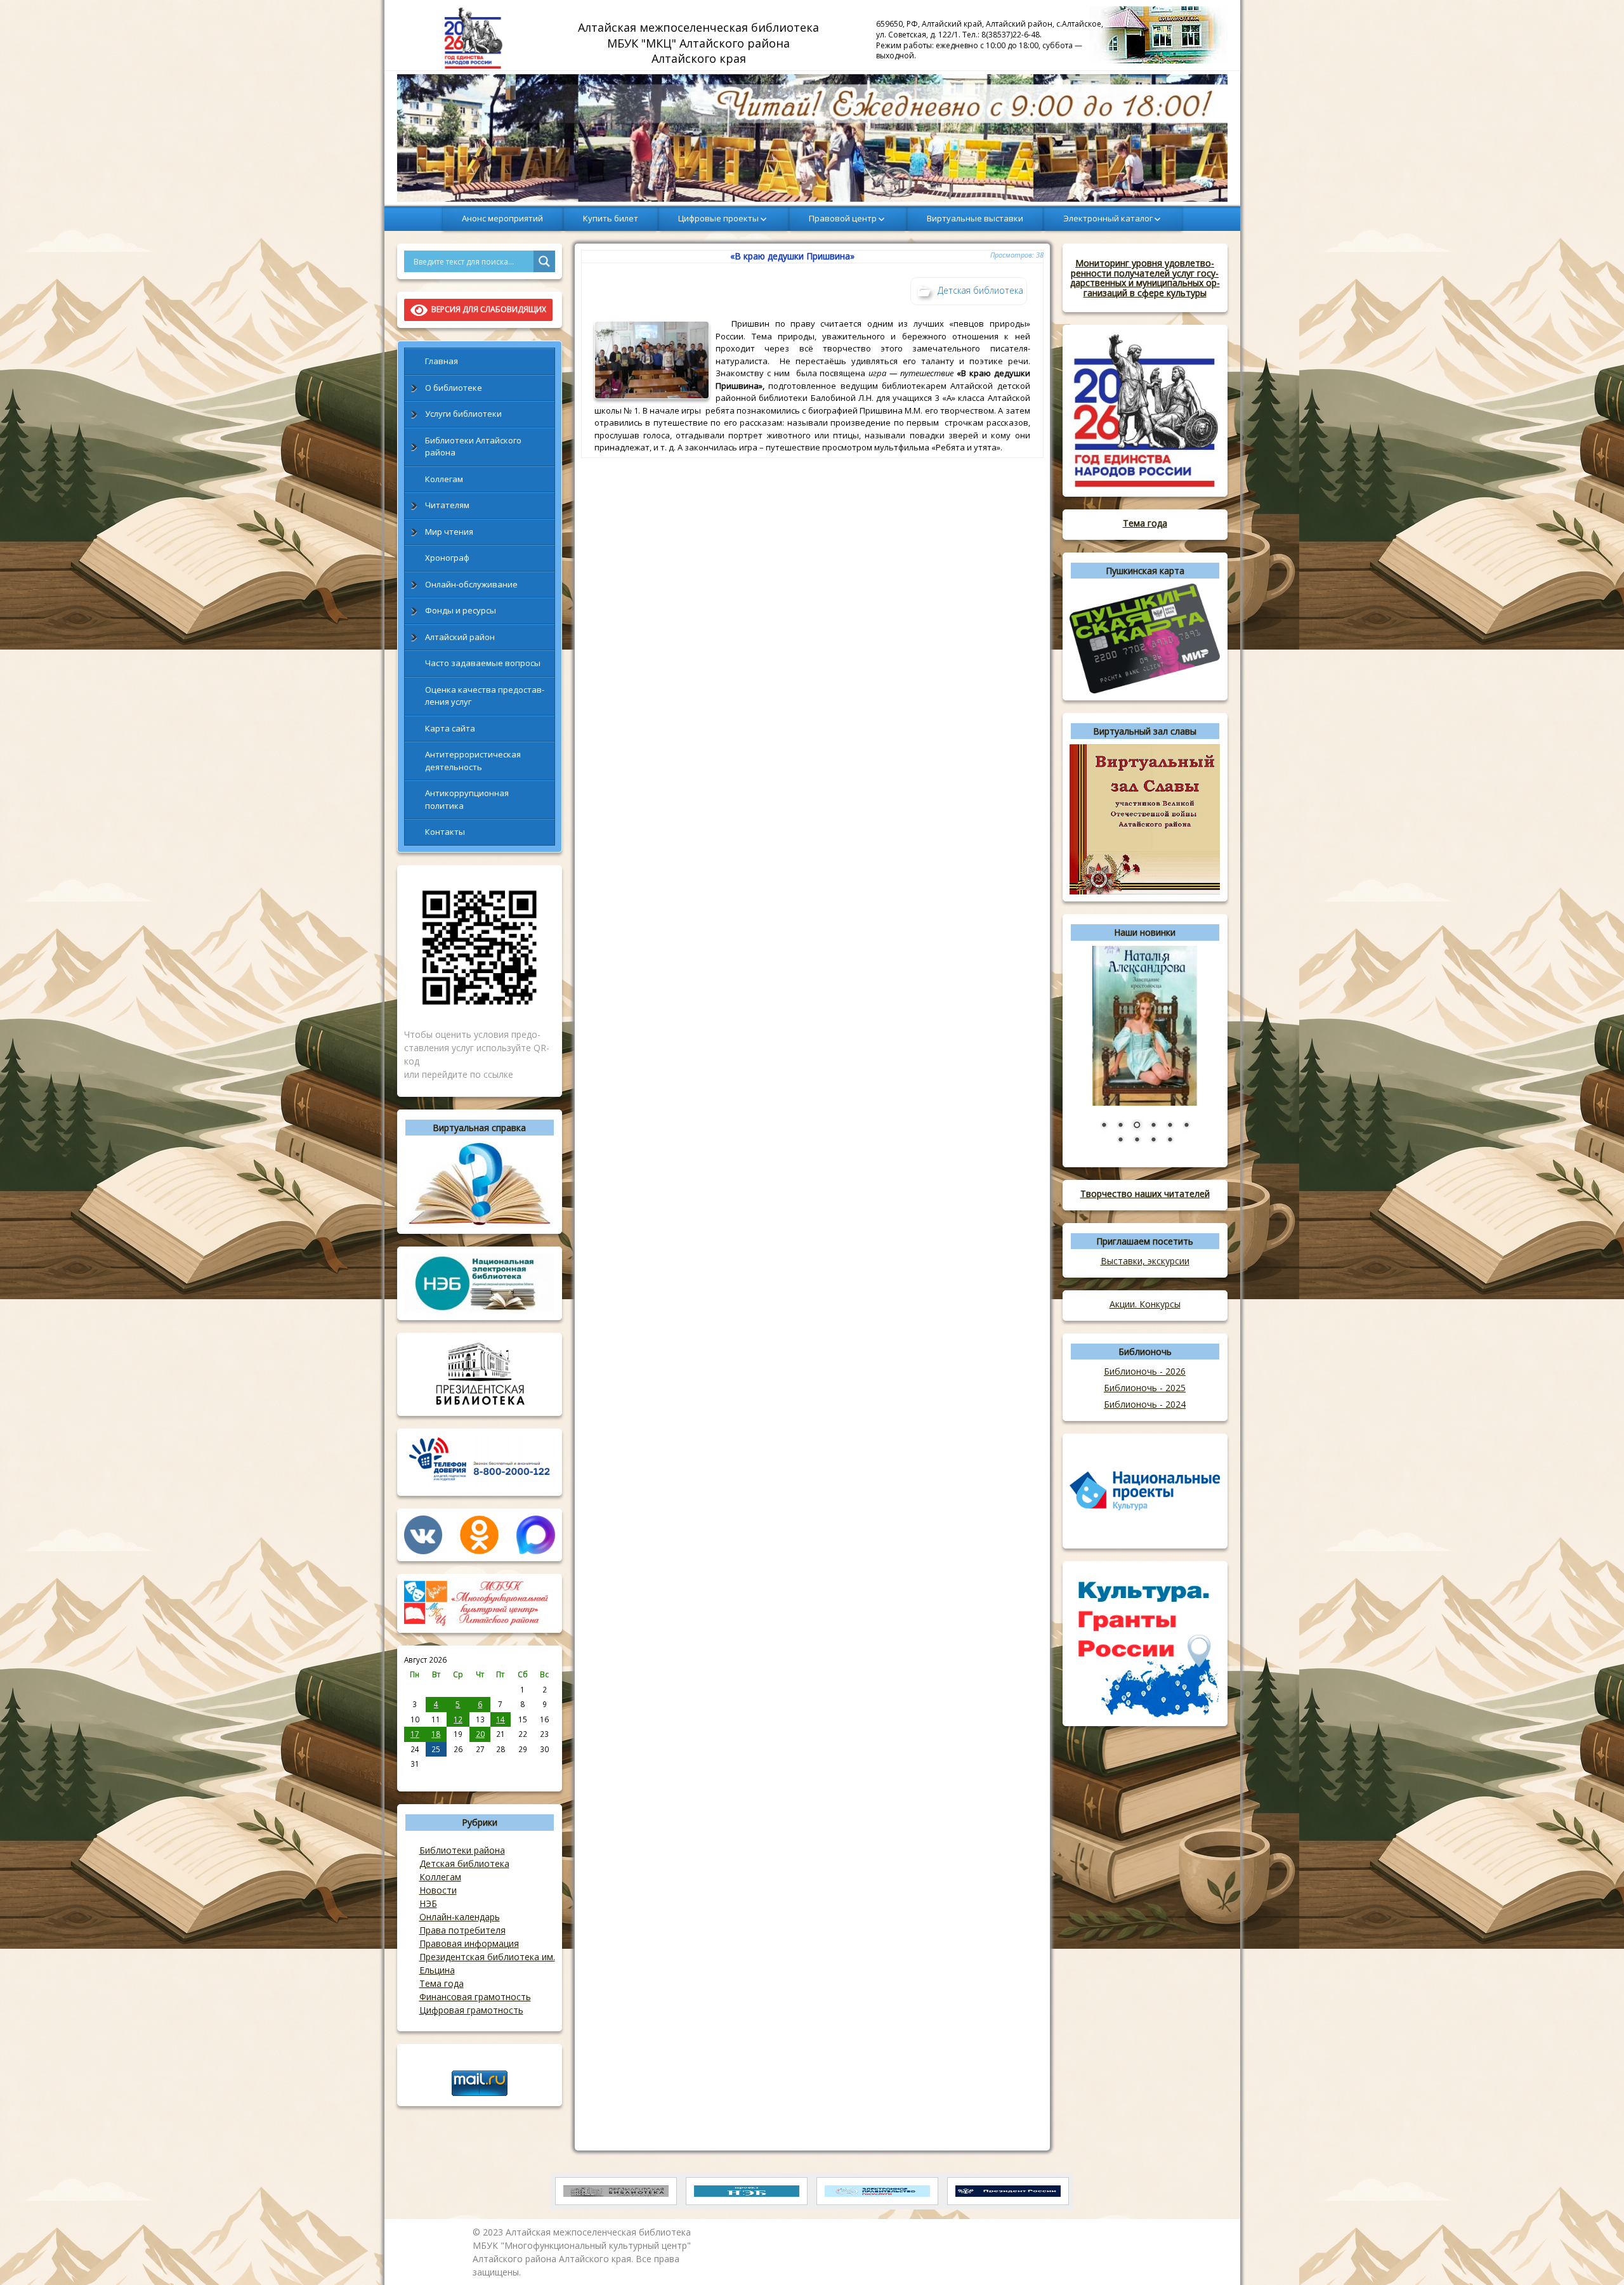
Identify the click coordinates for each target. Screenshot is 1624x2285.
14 (501, 1719)
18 (436, 1734)
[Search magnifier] (544, 261)
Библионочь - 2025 (1145, 1388)
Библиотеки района (462, 1850)
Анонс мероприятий (502, 218)
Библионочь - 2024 (1145, 1404)
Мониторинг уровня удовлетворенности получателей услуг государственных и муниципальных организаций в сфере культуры (1145, 278)
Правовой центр (843, 218)
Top (1594, 2255)
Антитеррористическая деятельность (473, 761)
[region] (812, 138)
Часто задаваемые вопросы (483, 663)
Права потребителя (462, 1930)
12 (458, 1719)
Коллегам (444, 479)
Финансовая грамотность (475, 1997)
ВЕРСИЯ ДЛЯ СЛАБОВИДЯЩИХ (487, 309)
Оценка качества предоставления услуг (485, 696)
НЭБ (428, 1903)
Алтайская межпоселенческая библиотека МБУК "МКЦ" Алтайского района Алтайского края (700, 43)
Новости (438, 1890)
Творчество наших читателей (1145, 1194)
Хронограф (447, 558)
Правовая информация (469, 1943)
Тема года (442, 1983)
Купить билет (611, 218)
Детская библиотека (464, 1863)
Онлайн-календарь (460, 1917)
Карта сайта (450, 728)
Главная (442, 361)
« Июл (415, 1778)
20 (480, 1734)
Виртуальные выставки (975, 218)
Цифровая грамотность (471, 2010)
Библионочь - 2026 (1145, 1371)
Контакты (445, 832)
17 (415, 1734)
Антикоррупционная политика (467, 799)
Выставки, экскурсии (1145, 1261)
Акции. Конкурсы (1145, 1304)
